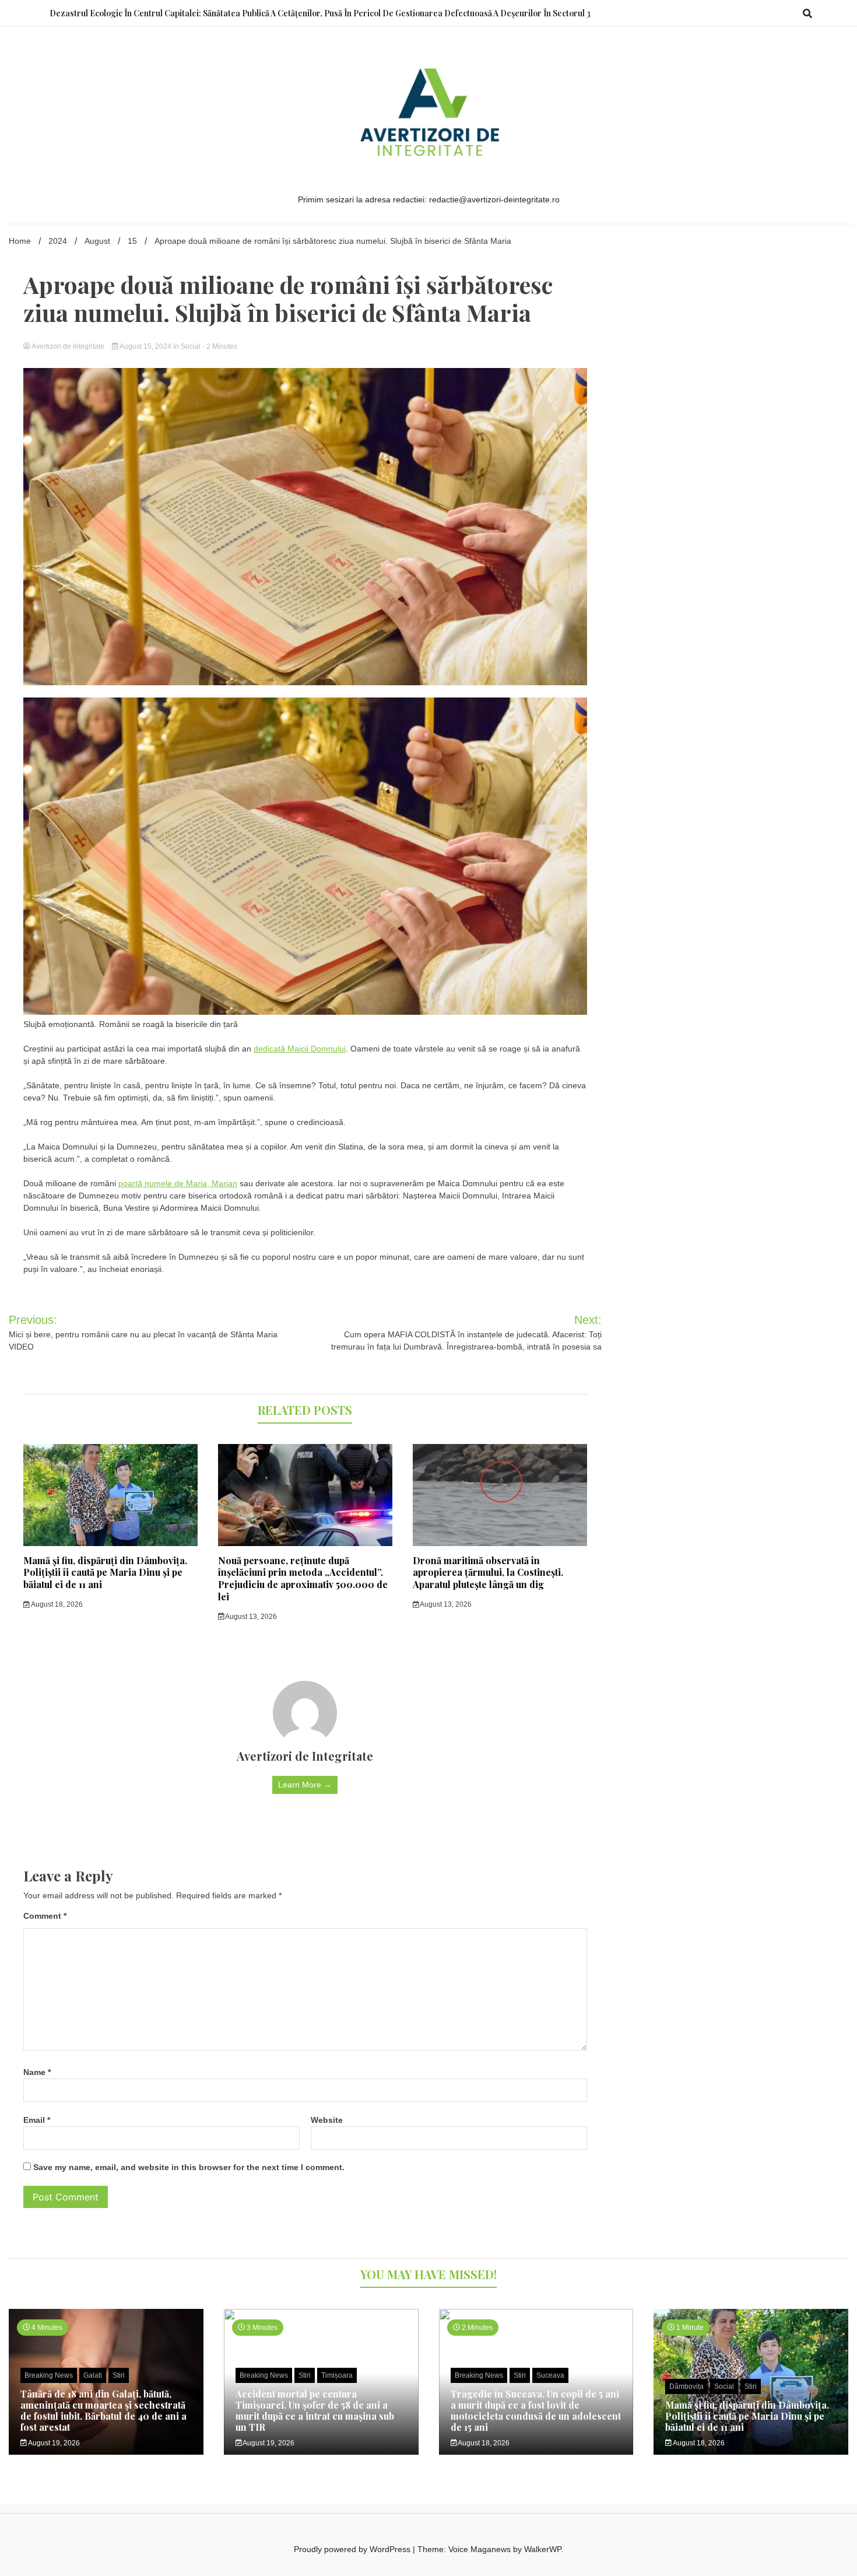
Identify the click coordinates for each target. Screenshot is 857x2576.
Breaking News (49, 2375)
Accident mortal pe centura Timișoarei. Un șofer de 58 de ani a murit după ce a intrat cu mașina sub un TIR (315, 2411)
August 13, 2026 (250, 1617)
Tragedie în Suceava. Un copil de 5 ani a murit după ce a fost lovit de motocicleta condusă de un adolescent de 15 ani (536, 2411)
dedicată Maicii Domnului (300, 1049)
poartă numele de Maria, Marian (178, 1183)
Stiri (119, 2375)
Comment (45, 1916)
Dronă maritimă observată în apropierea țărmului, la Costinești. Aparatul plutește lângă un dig (488, 1573)
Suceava (550, 2375)
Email (37, 2120)
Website (327, 2120)
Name (37, 2072)
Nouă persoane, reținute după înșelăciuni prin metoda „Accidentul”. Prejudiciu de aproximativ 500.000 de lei (303, 1578)
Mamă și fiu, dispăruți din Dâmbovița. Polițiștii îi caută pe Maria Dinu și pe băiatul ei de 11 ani (105, 1573)
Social (191, 346)
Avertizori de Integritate (68, 346)
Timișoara (337, 2375)
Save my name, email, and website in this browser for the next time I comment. (189, 2167)
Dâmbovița (686, 2386)
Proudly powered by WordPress (353, 2549)
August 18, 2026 (56, 1604)
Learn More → (305, 1785)
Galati (93, 2375)
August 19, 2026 (53, 2443)
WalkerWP (542, 2549)
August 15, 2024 (146, 346)
